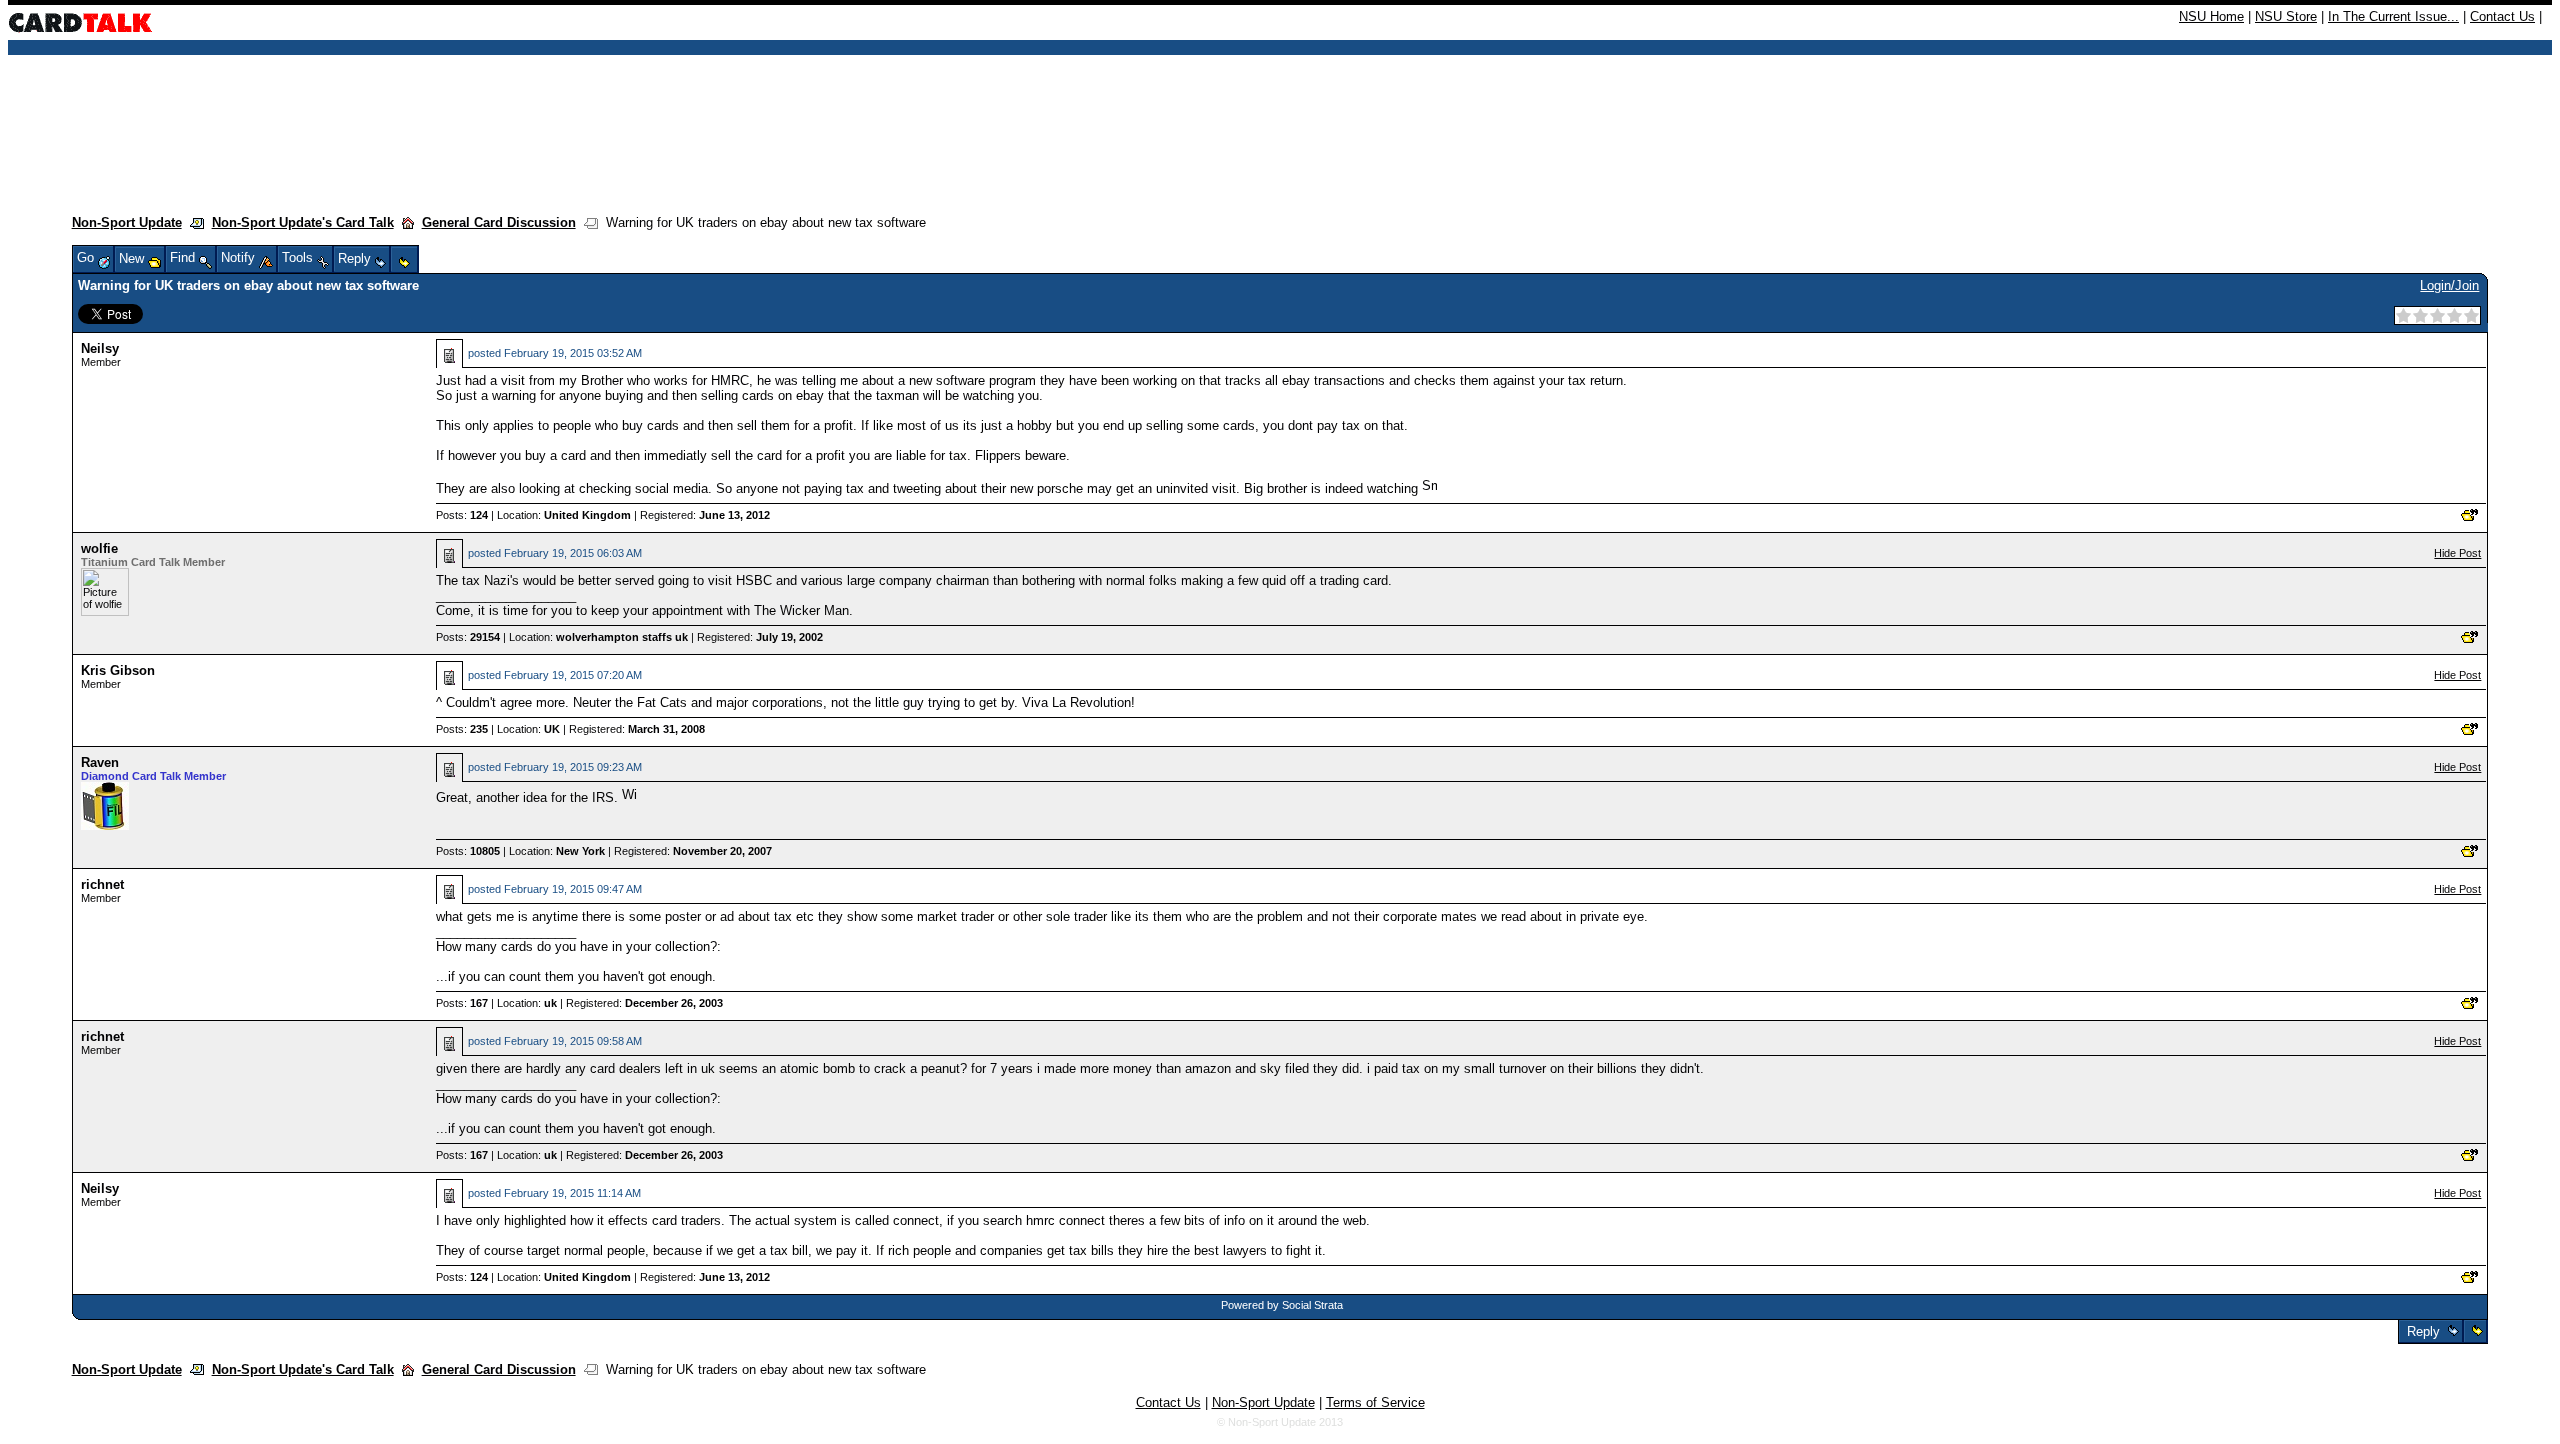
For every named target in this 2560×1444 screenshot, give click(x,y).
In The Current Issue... (2393, 16)
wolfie (99, 548)
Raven (100, 762)
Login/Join (2449, 285)
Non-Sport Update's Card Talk (303, 222)
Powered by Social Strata (1282, 1305)
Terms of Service (1375, 1402)
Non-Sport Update (127, 222)
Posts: (462, 515)
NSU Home (2211, 16)
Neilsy (100, 348)
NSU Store (2286, 16)
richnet (102, 884)
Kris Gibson (118, 670)
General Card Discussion (499, 222)
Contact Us (2502, 16)
